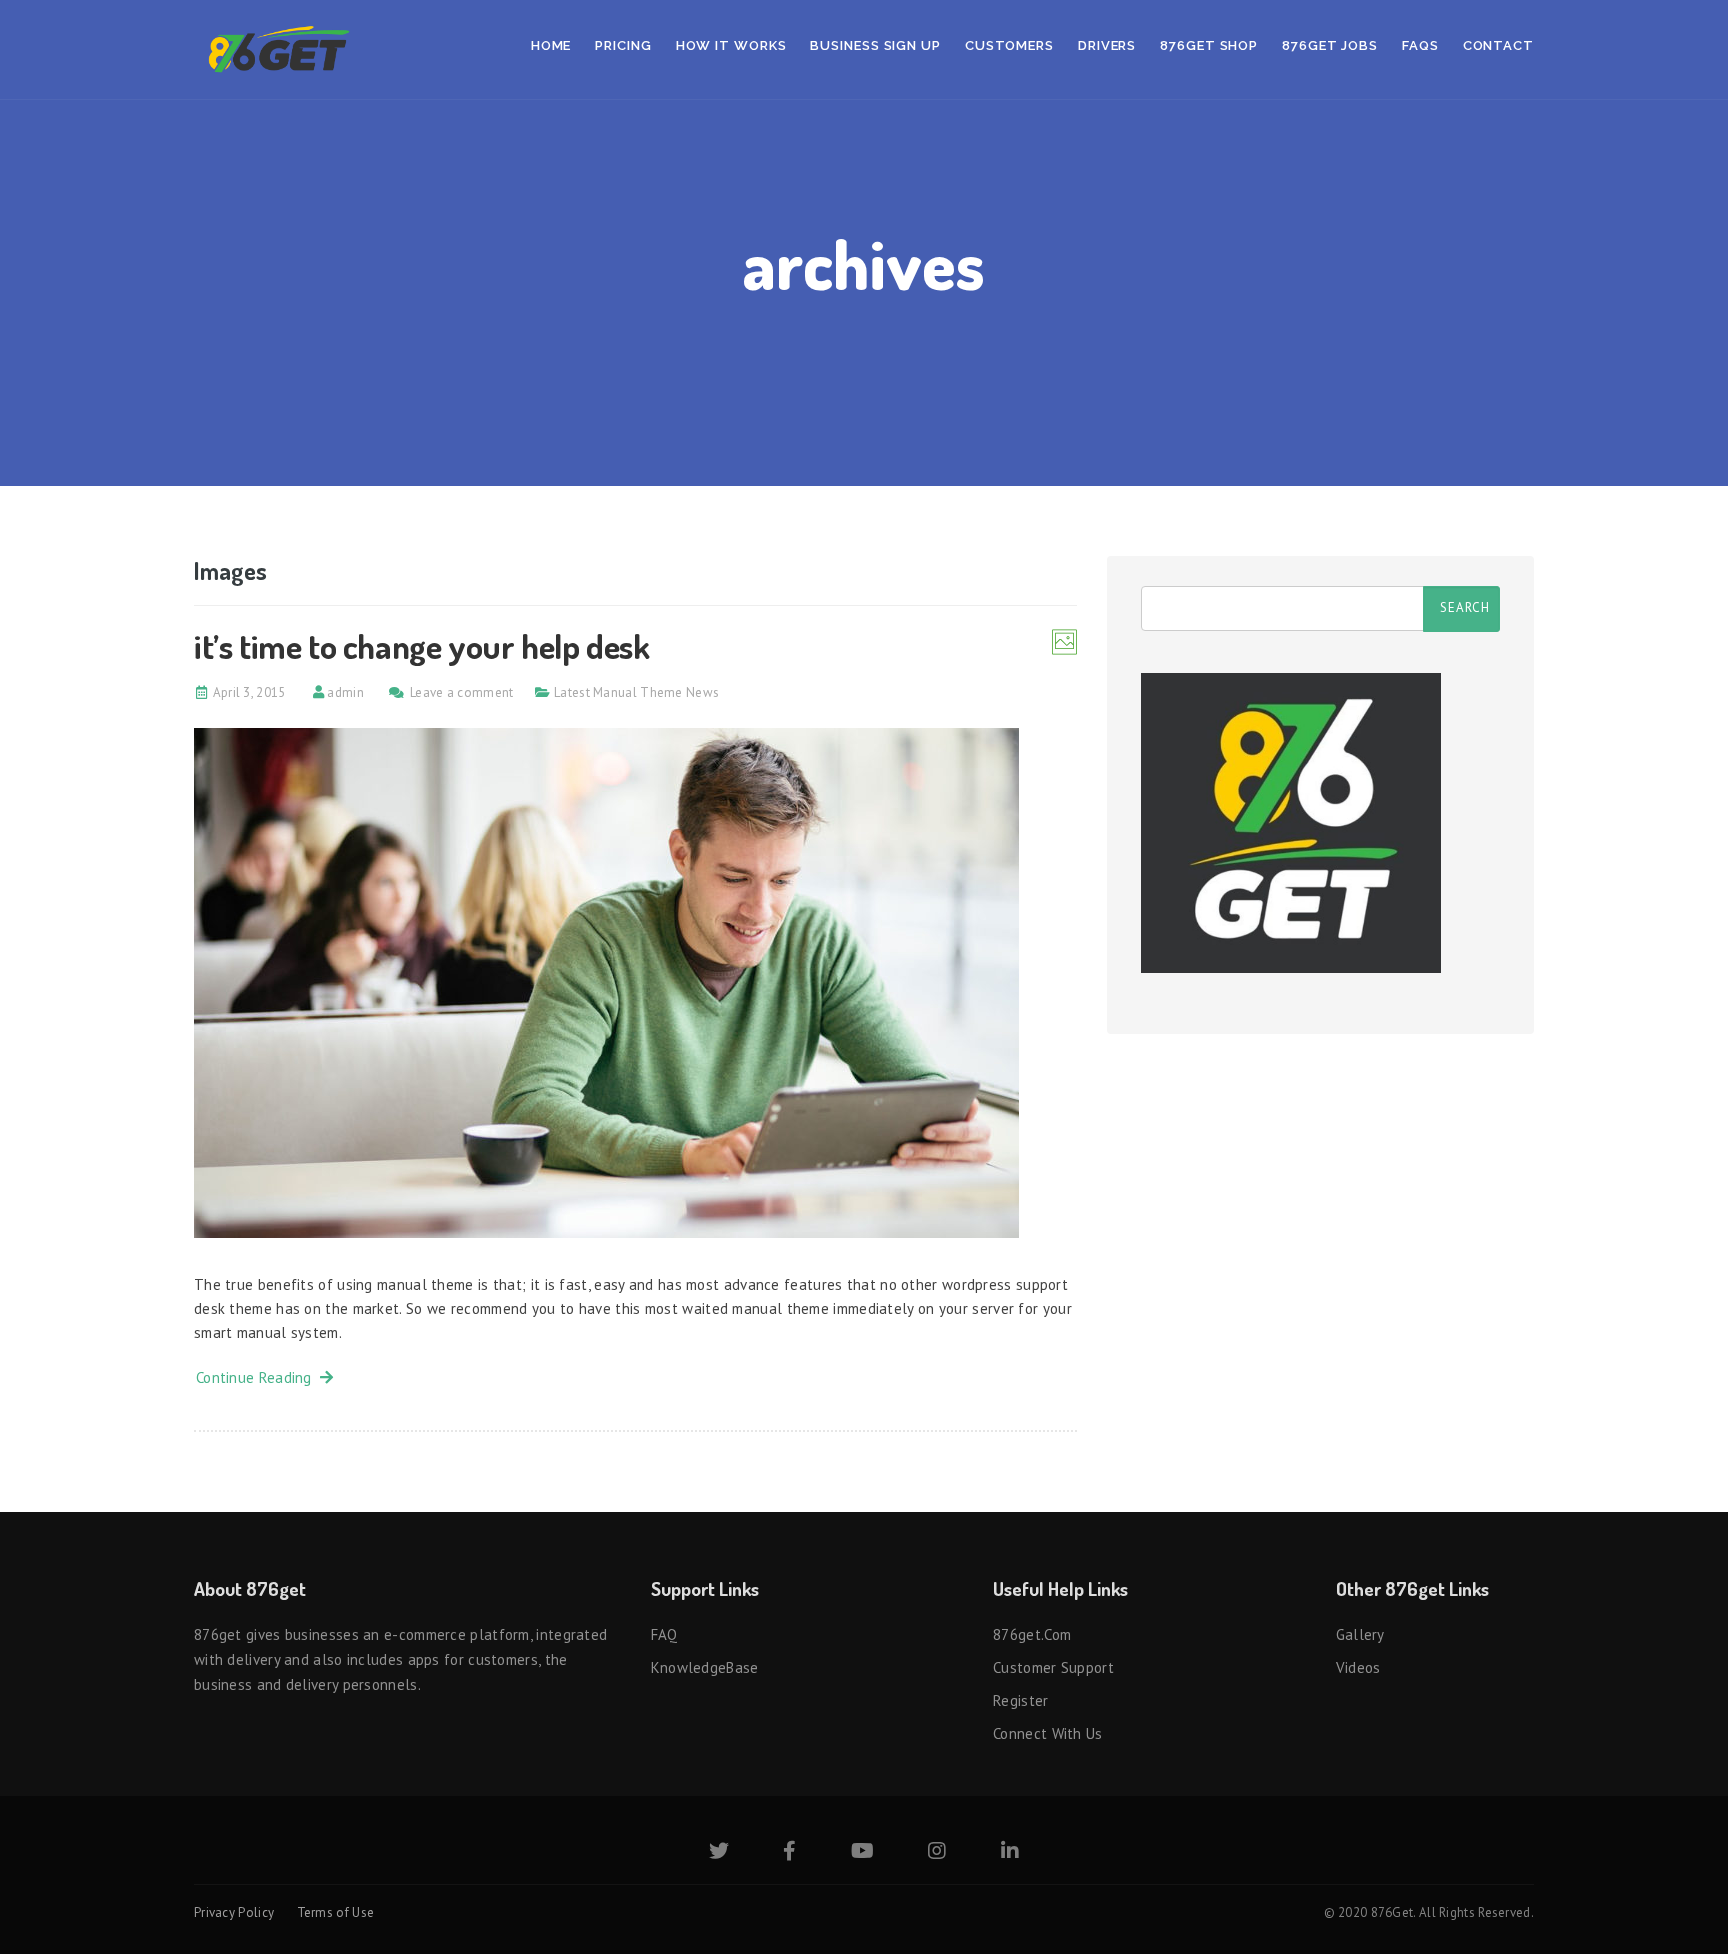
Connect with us (1048, 1733)
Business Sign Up (875, 45)
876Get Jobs (1330, 45)
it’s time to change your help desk (421, 645)
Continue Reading (258, 1377)
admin (345, 692)
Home (551, 45)
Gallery (1360, 1634)
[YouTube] (862, 1852)
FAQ (664, 1634)
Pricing (623, 45)
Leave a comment (462, 692)
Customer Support (1053, 1667)
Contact (1498, 45)
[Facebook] (789, 1852)
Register (1020, 1700)
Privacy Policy (234, 1912)
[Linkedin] (1010, 1852)
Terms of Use (336, 1912)
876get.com (1032, 1634)
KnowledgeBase (705, 1667)
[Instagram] (937, 1852)
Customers (1009, 45)
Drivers (1107, 45)
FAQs (1420, 45)
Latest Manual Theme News (636, 692)
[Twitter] (719, 1852)
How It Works (731, 45)
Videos (1358, 1667)
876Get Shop (1209, 45)
